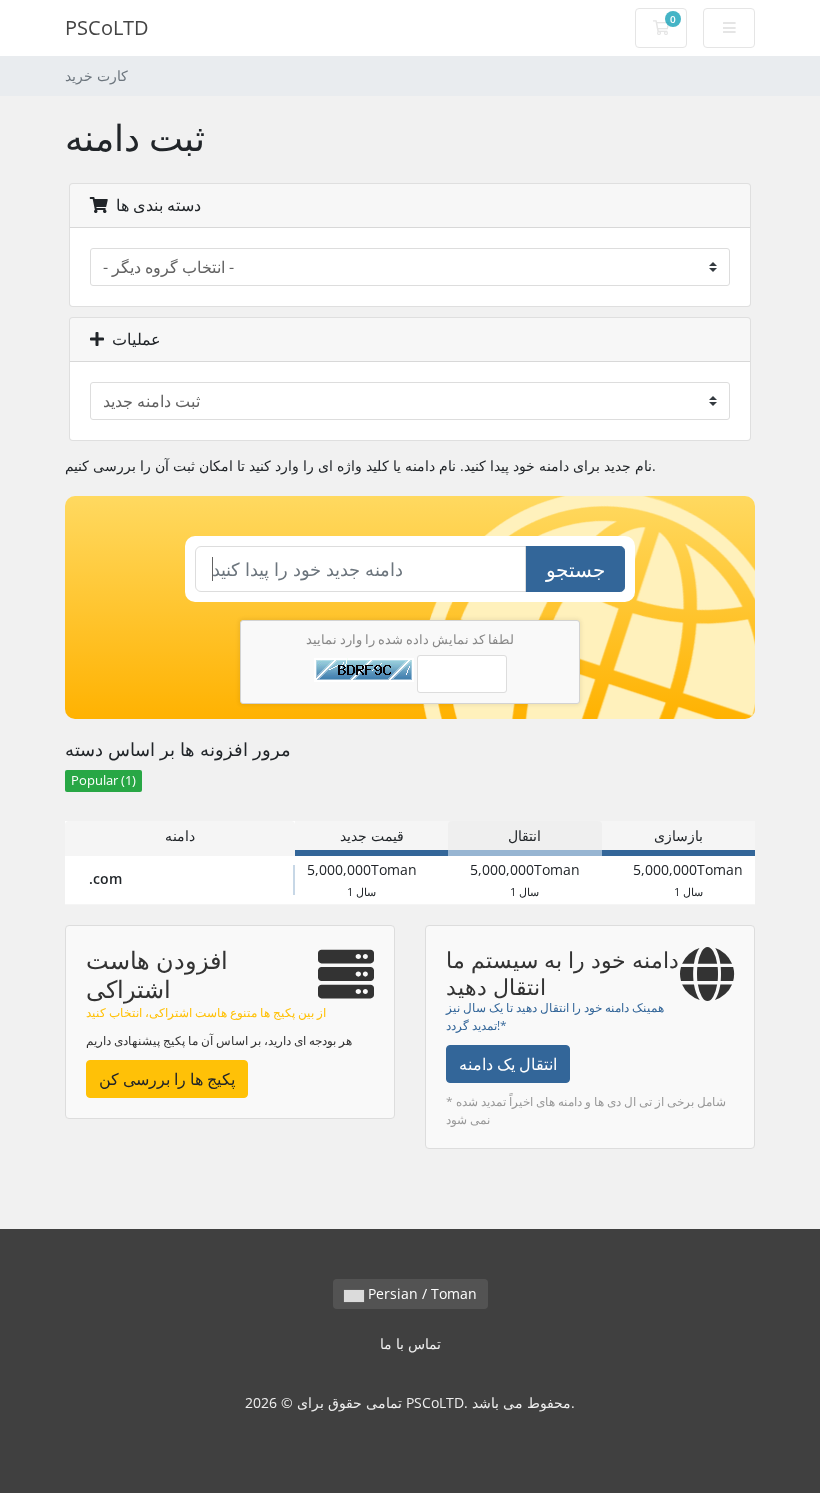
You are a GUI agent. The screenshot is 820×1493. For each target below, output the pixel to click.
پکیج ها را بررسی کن (167, 1079)
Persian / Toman (420, 1293)
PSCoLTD (107, 27)
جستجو (575, 569)
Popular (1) (103, 780)
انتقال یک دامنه (508, 1064)
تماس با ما (410, 1343)
